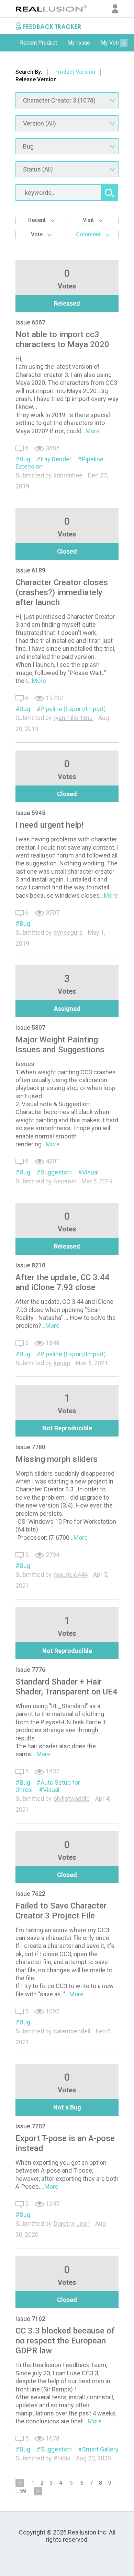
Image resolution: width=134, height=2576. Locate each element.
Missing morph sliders (57, 1459)
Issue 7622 (30, 1894)
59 (23, 2491)
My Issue (79, 43)
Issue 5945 (30, 813)
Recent (38, 220)
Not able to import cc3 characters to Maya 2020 (62, 339)
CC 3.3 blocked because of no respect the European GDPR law (65, 2341)
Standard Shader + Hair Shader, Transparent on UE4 (66, 1687)
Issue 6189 (30, 570)
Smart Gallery (100, 2449)
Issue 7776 (30, 1670)
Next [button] (124, 43)
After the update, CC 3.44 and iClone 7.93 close (63, 1282)
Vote (37, 234)
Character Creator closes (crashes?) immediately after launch (62, 592)
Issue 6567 (30, 322)
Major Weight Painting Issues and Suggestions (60, 1045)
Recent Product (38, 43)
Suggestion (56, 1172)
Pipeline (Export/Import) (73, 709)
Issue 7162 (30, 2319)
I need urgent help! (49, 825)
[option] (38, 43)
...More (91, 431)
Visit (89, 220)
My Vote (110, 43)
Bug (25, 459)
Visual (90, 1172)
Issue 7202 (30, 2126)
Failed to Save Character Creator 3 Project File (61, 1911)
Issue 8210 (30, 1265)
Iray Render (56, 459)
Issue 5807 (30, 1027)
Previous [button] (10, 43)
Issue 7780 (30, 1447)
